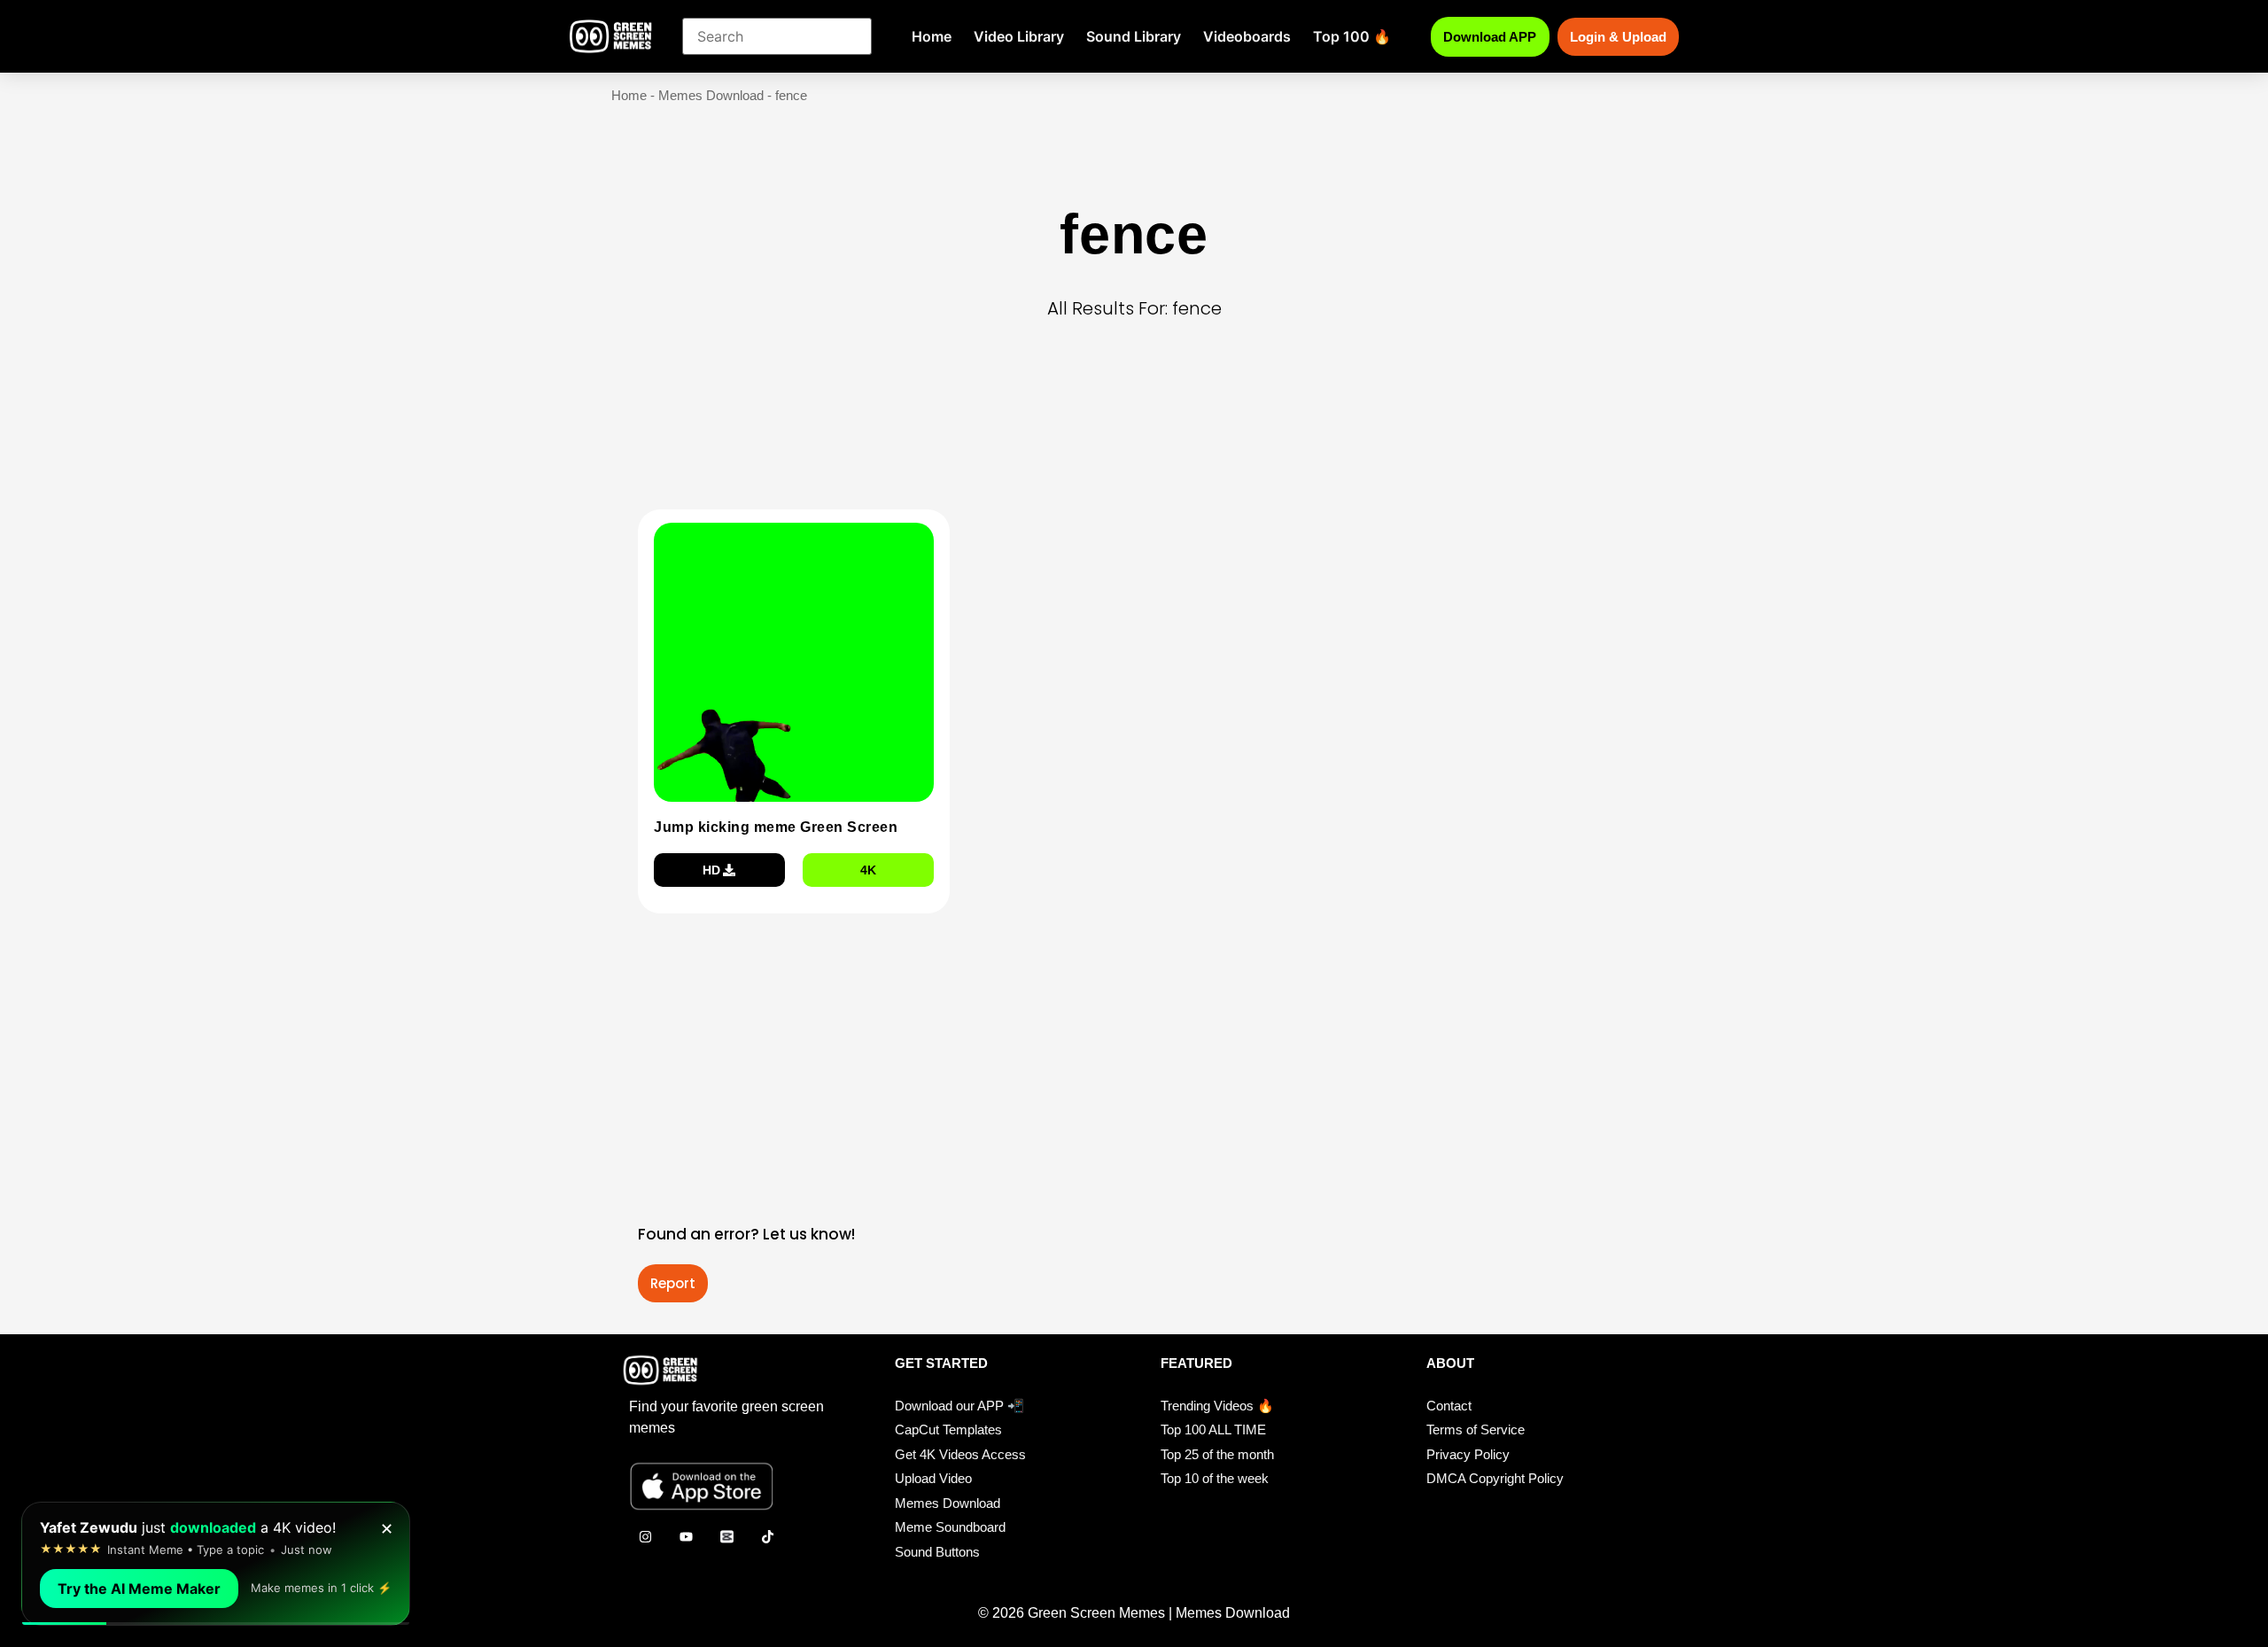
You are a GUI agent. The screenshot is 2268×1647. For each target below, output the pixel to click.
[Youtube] (686, 1536)
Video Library (1019, 36)
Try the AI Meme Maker (139, 1589)
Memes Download (711, 95)
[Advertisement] (1139, 442)
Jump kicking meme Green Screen (776, 827)
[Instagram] (645, 1536)
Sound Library (1134, 36)
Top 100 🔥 (1352, 36)
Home (932, 36)
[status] (216, 1564)
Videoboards (1247, 36)
